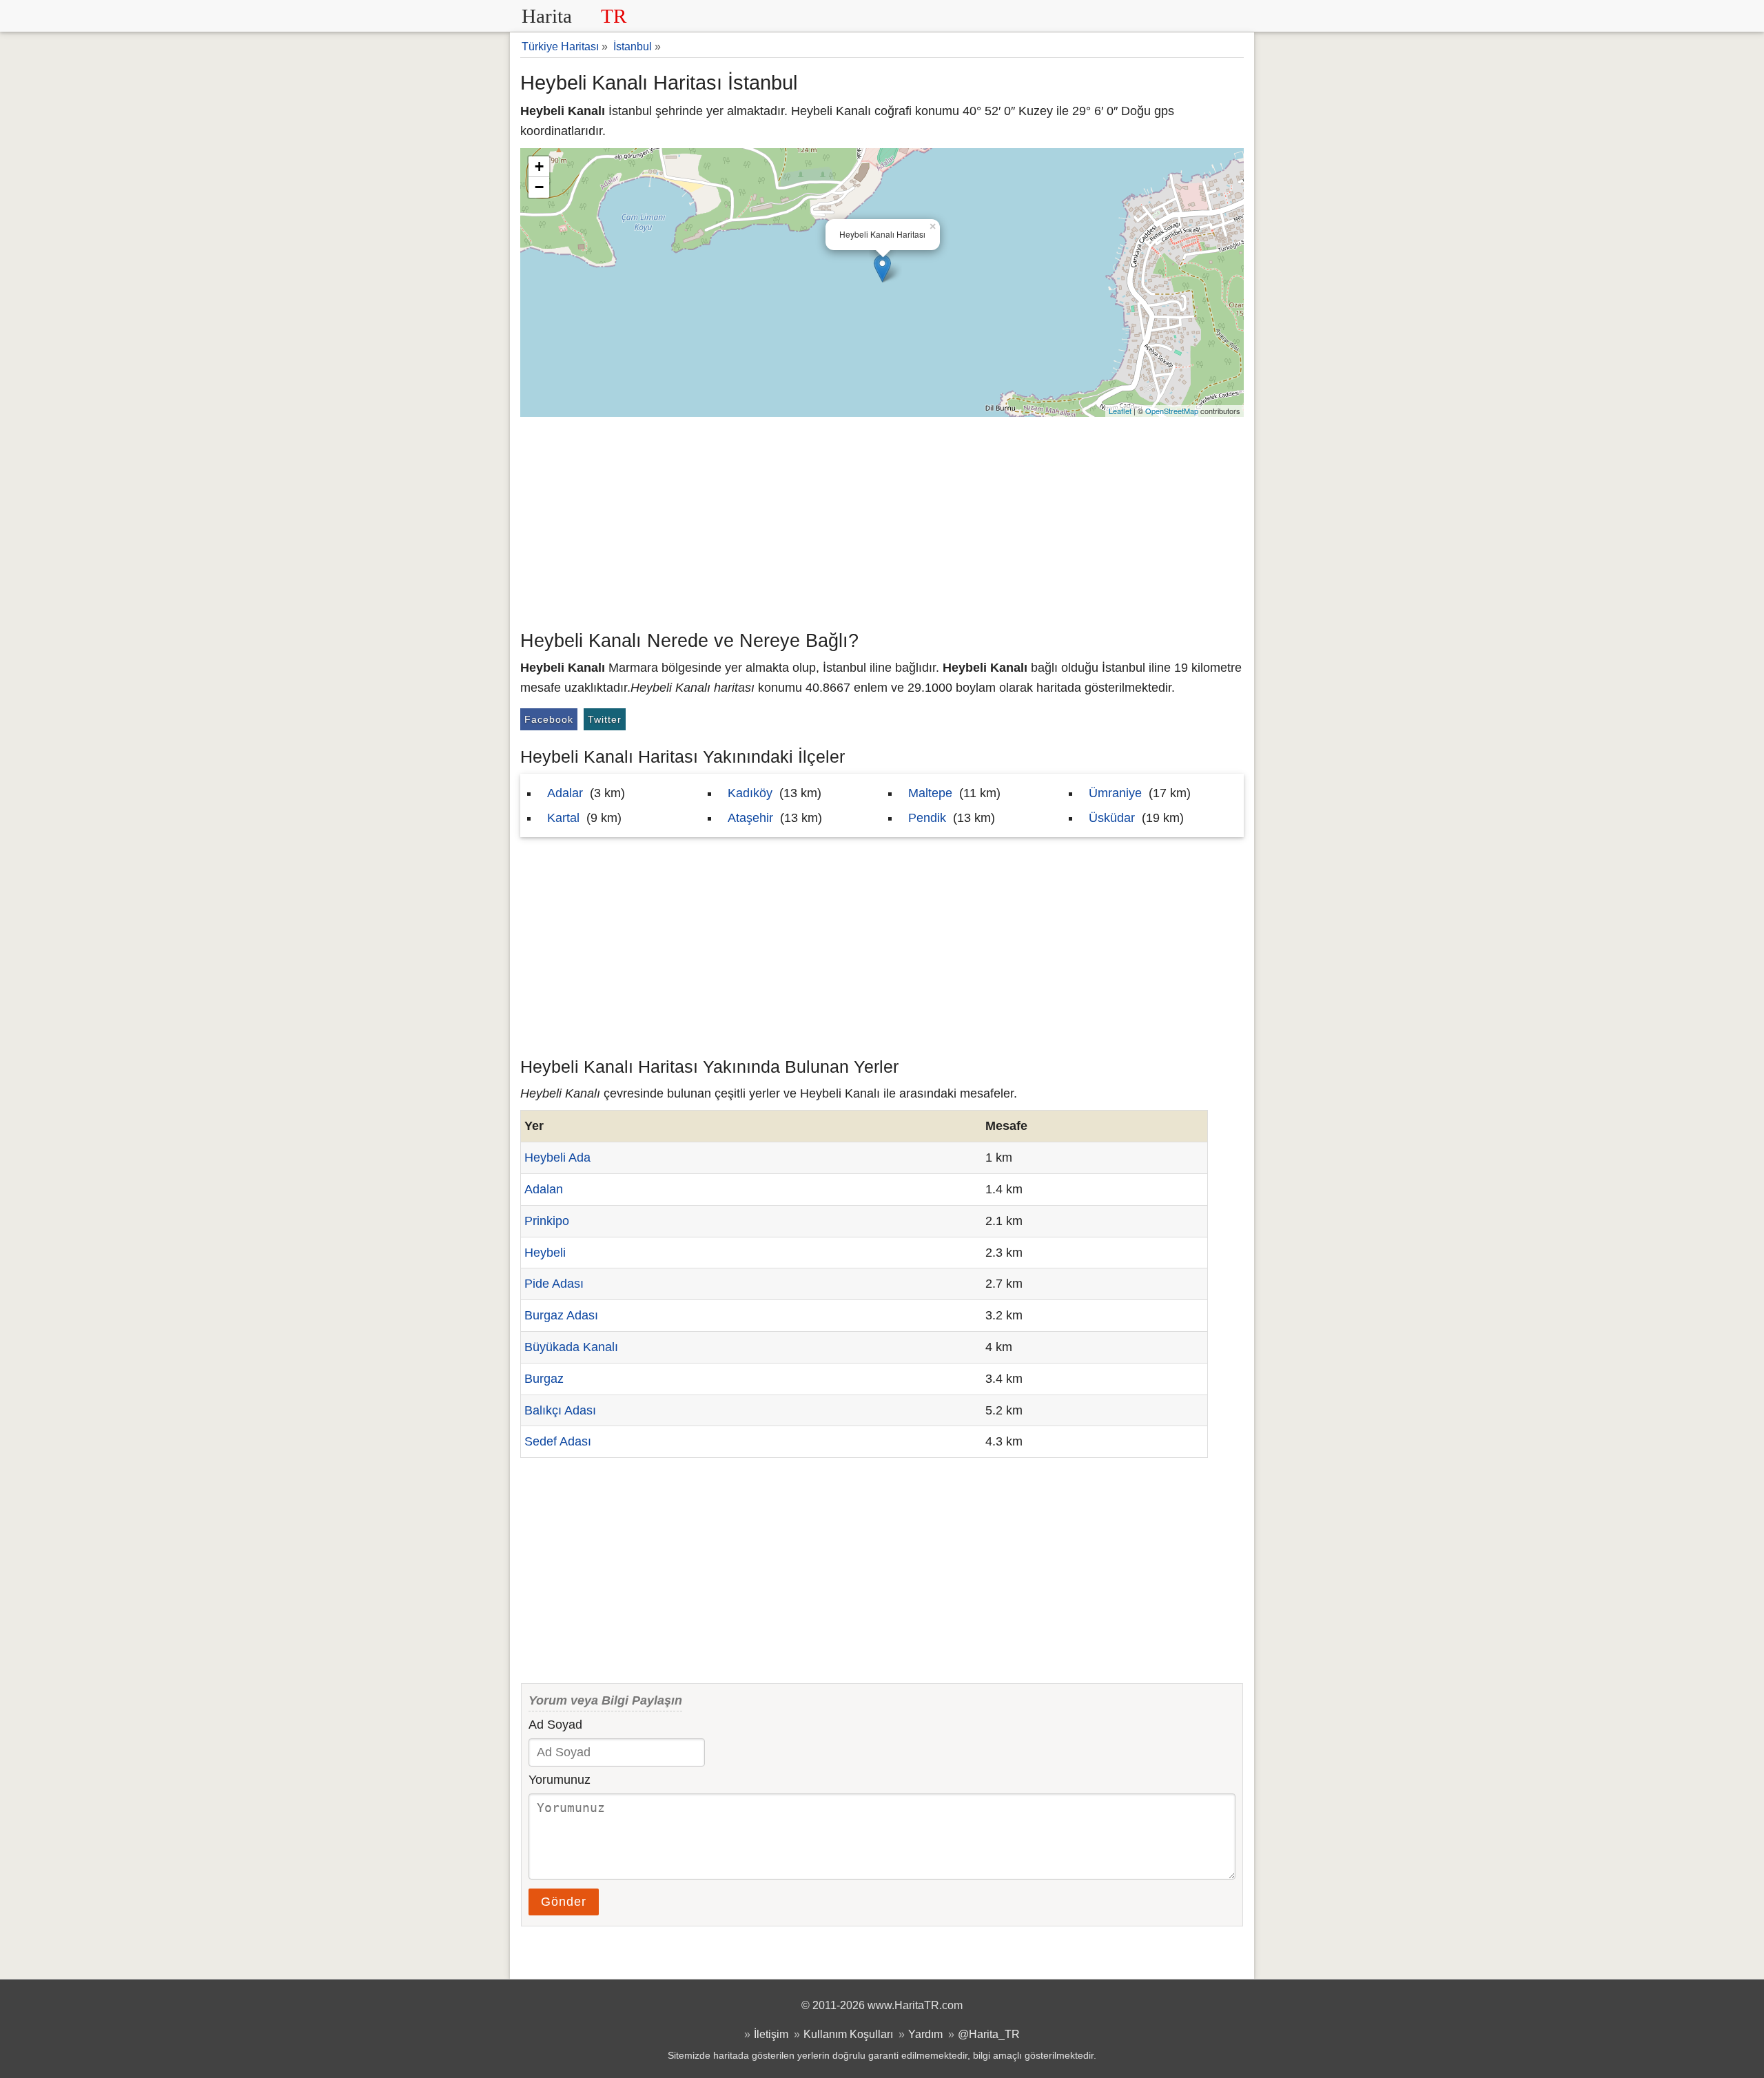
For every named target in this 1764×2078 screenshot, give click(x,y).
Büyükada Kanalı (571, 1347)
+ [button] (539, 166)
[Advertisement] (882, 520)
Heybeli (545, 1253)
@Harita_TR (989, 2034)
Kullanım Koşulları (848, 2034)
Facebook (549, 719)
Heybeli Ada (557, 1158)
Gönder (564, 1902)
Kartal (563, 818)
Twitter (605, 719)
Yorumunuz (560, 1780)
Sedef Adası (558, 1441)
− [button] (539, 187)
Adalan (544, 1189)
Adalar (565, 793)
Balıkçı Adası (560, 1410)
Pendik (927, 818)
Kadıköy (750, 793)
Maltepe (930, 793)
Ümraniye (1115, 793)
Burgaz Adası (561, 1315)
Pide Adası (554, 1284)
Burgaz (544, 1379)
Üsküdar (1112, 818)
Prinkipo (547, 1221)
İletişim (771, 2034)
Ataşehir (750, 818)
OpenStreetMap (1172, 411)
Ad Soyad (555, 1725)
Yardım (925, 2034)
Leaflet (1120, 411)
